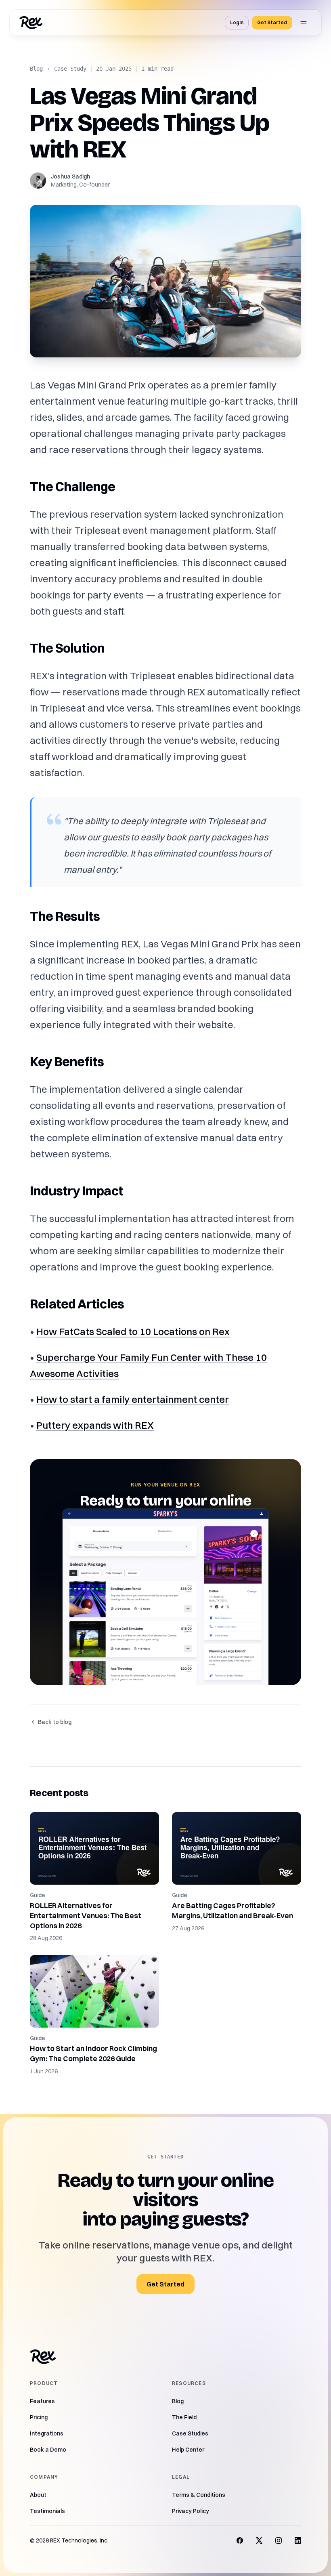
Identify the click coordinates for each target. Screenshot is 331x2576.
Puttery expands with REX (95, 1425)
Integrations (47, 2433)
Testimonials (47, 2511)
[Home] (31, 23)
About (38, 2495)
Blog (36, 69)
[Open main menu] (304, 23)
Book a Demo (48, 2450)
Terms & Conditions (199, 2495)
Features (42, 2401)
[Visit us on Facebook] (240, 2540)
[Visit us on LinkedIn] (298, 2540)
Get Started (272, 22)
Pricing (39, 2417)
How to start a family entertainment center (133, 1399)
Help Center (188, 2450)
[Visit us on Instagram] (279, 2540)
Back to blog (55, 1722)
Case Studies (190, 2433)
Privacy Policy (191, 2511)
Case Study (70, 69)
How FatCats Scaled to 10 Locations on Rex (133, 1331)
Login (237, 22)
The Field (184, 2417)
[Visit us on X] (259, 2540)
